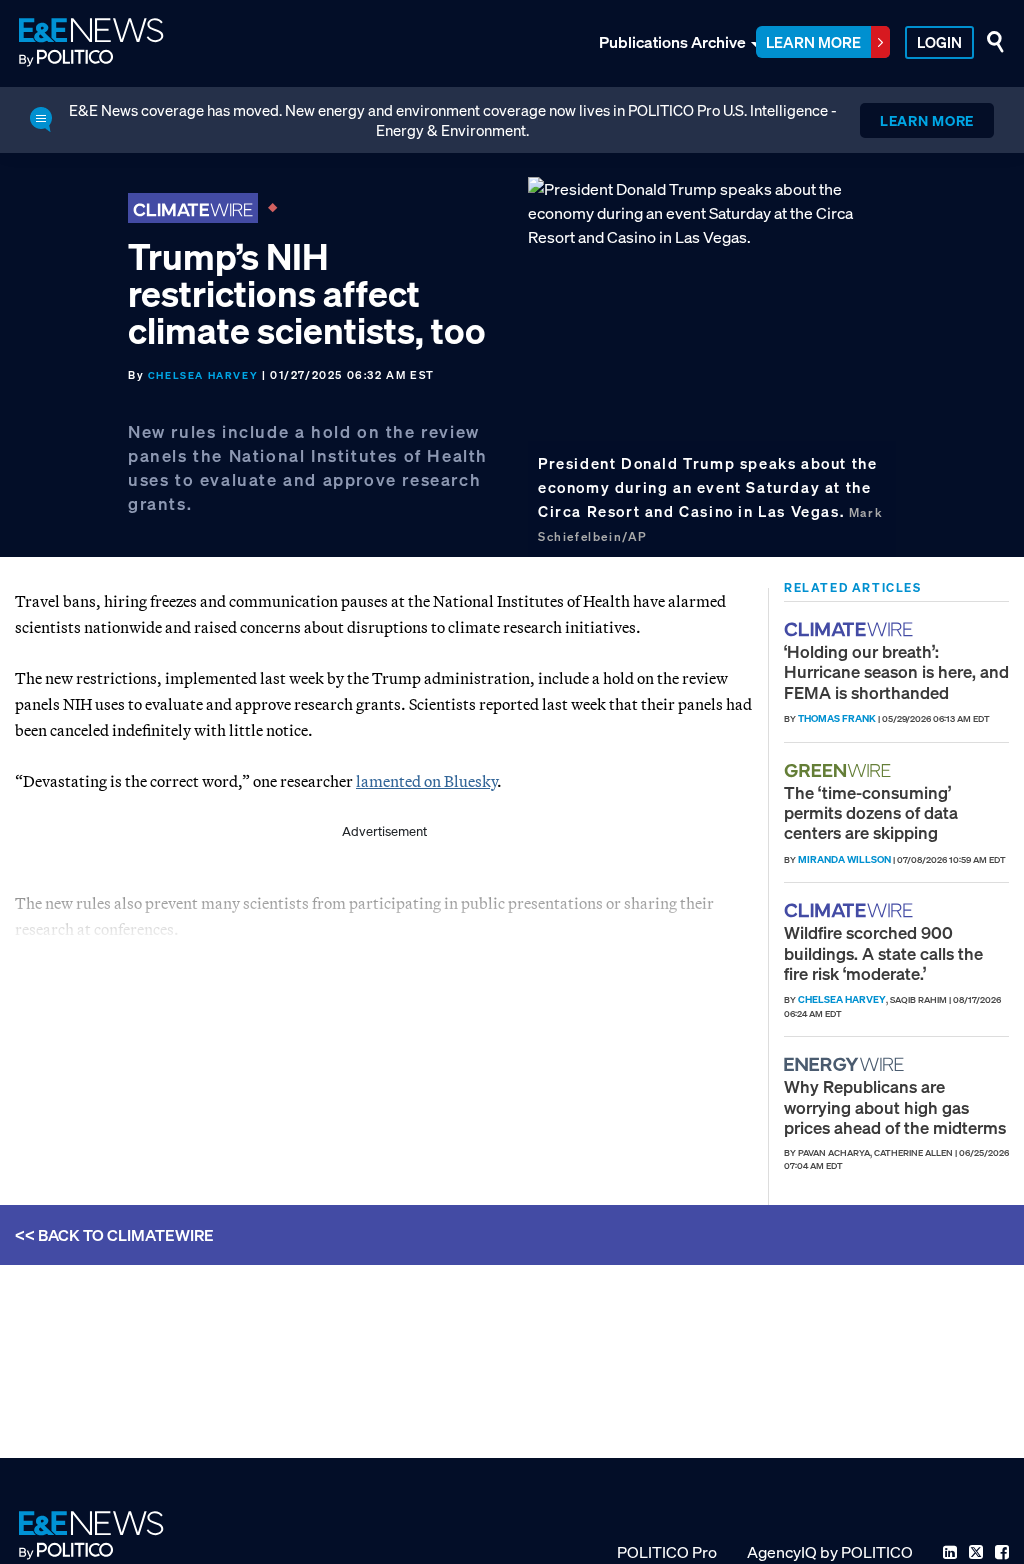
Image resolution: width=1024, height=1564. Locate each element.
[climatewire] (851, 629)
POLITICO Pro (667, 1552)
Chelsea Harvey (203, 375)
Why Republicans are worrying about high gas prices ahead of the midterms (895, 1107)
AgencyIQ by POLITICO (830, 1552)
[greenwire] (840, 770)
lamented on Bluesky (426, 781)
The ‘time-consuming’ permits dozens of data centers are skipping (871, 813)
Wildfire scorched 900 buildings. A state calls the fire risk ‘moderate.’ (883, 953)
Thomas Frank (837, 718)
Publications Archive (672, 42)
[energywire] (846, 1064)
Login (939, 42)
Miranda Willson (844, 859)
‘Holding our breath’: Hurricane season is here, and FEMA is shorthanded (896, 672)
